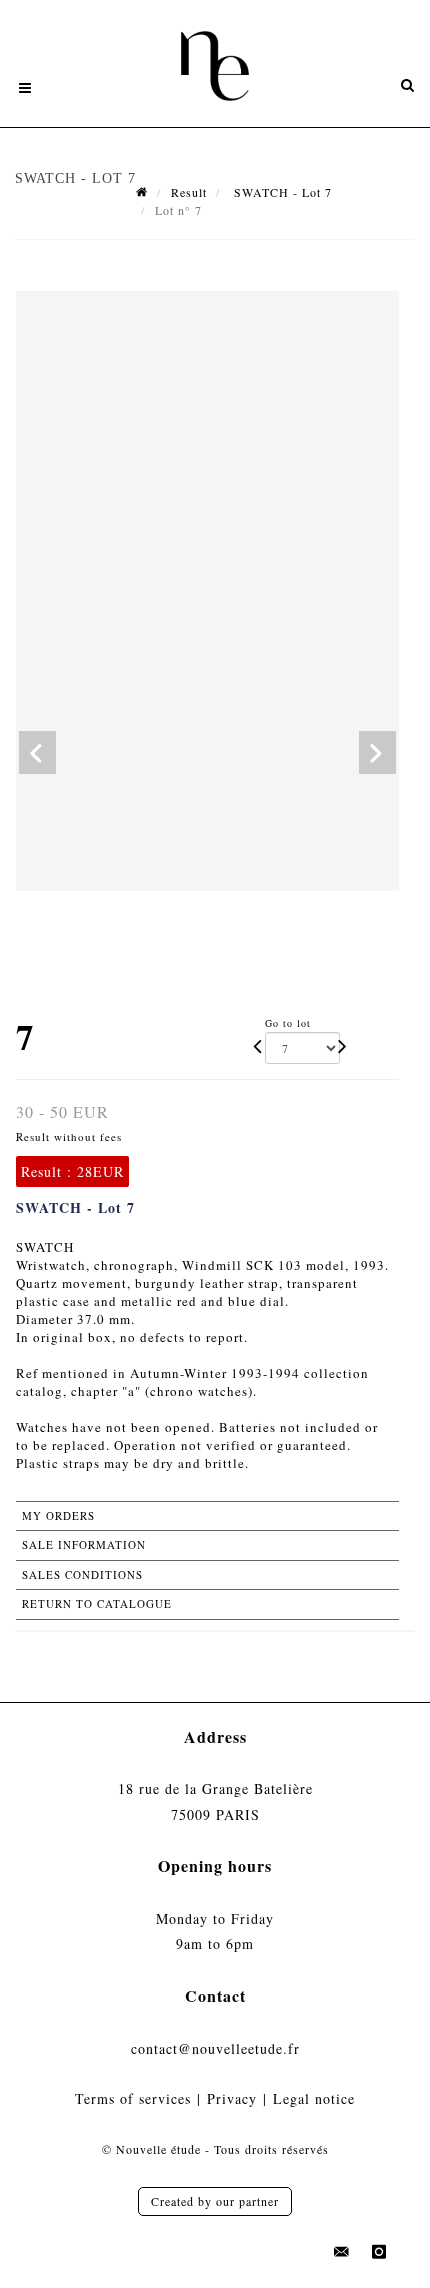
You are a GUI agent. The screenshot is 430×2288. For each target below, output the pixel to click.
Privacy (232, 2098)
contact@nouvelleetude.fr (215, 2048)
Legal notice (314, 2098)
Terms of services (133, 2098)
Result (189, 192)
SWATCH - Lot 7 (281, 192)
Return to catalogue (97, 1603)
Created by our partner (215, 2201)
